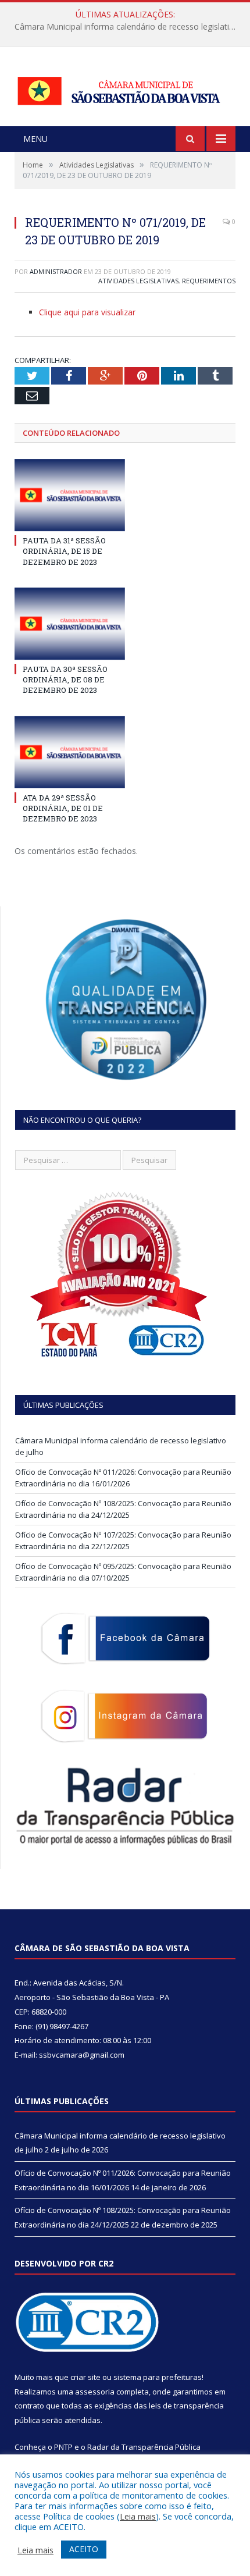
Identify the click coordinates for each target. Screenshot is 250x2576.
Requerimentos (209, 281)
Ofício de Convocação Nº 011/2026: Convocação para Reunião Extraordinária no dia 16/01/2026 (128, 27)
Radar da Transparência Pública (144, 2447)
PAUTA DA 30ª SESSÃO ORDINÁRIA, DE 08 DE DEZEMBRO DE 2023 (65, 679)
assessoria (95, 2392)
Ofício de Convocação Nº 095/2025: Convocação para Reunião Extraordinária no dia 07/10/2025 (123, 1572)
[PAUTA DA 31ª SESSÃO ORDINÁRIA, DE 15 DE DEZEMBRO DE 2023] (70, 495)
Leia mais (138, 2516)
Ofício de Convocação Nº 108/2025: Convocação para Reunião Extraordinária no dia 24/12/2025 (123, 1509)
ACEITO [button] (84, 2549)
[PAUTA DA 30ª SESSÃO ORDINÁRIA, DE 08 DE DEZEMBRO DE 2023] (70, 624)
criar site (85, 2377)
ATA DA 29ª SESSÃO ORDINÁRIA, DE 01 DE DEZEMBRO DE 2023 (63, 808)
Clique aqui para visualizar (87, 312)
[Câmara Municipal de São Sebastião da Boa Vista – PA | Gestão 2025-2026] (125, 88)
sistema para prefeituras (158, 2377)
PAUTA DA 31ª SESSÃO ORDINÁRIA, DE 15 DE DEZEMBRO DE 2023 (64, 551)
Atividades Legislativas (138, 281)
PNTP (63, 2447)
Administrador (56, 271)
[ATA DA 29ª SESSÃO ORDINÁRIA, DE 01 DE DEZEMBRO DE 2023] (70, 752)
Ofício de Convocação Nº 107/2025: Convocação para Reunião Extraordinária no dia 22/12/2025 (123, 1540)
